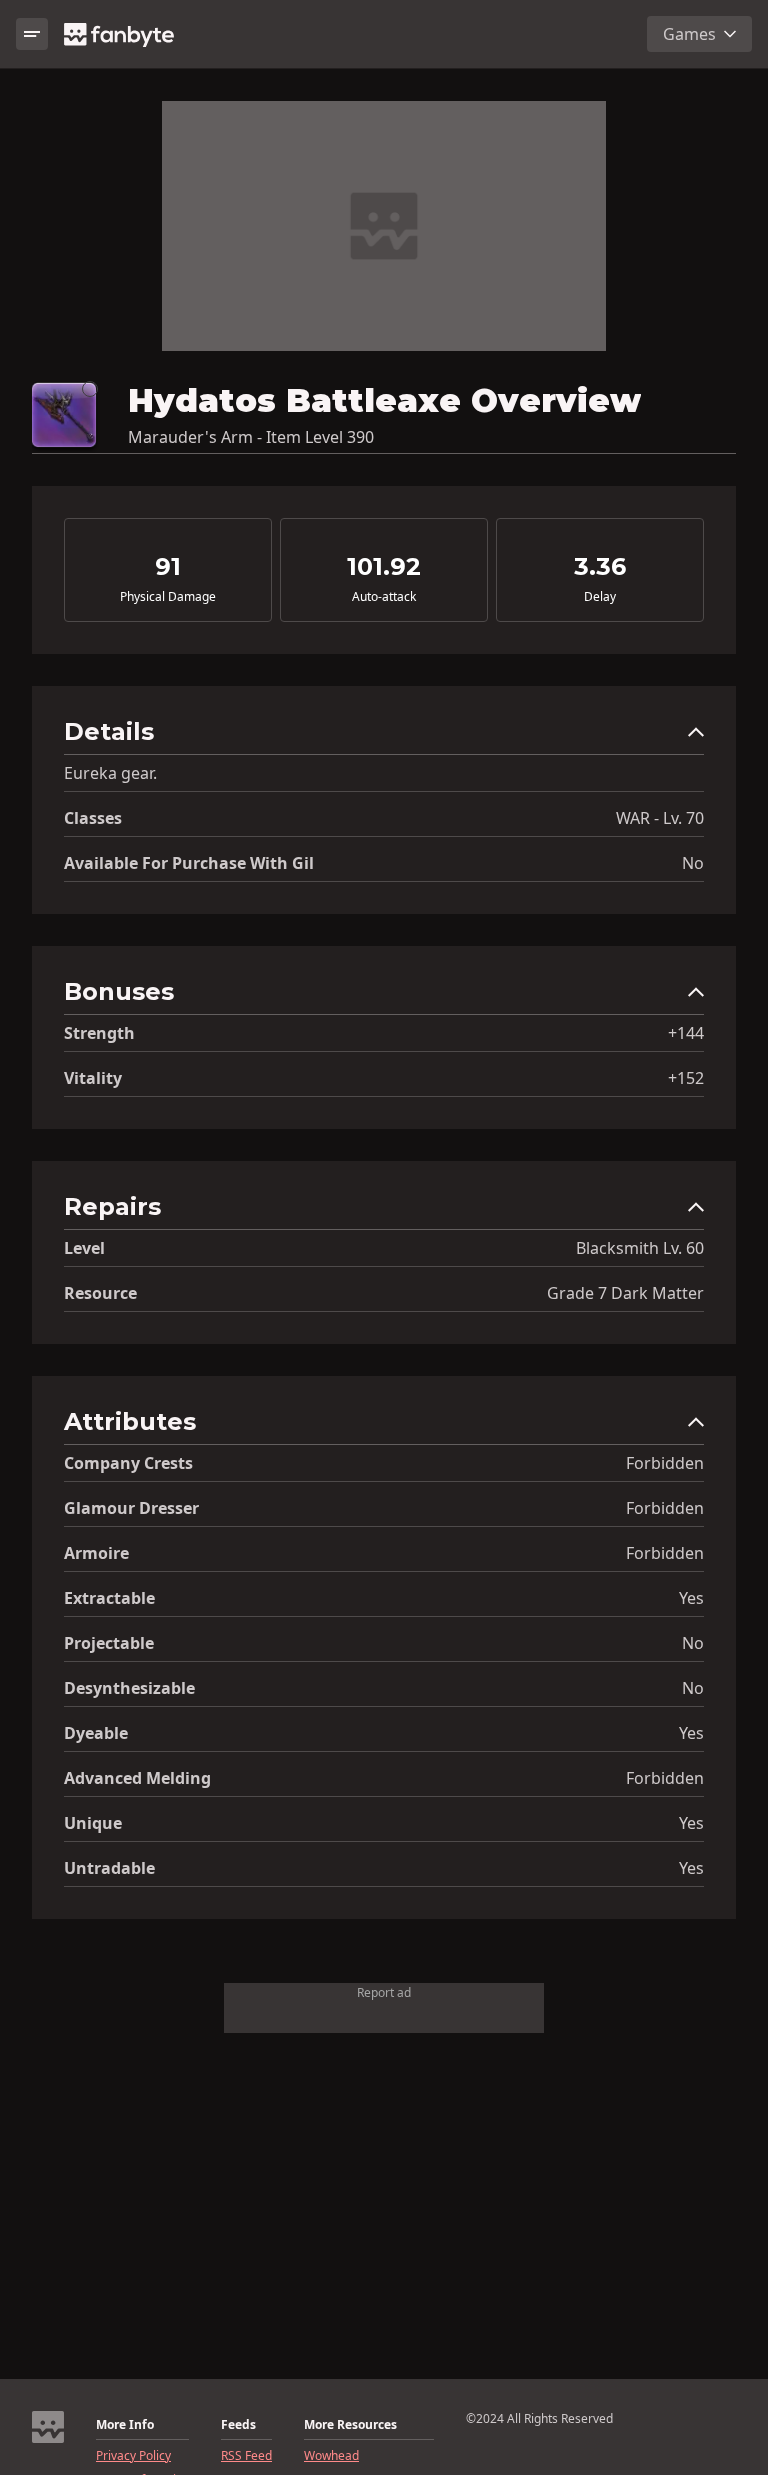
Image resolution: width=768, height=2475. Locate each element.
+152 (686, 1078)
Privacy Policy (133, 2456)
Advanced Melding (137, 1778)
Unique (93, 1823)
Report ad (384, 1992)
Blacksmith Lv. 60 (640, 1248)
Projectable (109, 1643)
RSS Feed (246, 2456)
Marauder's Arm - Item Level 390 (251, 437)
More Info (125, 2425)
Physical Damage (168, 597)
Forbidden (665, 1463)
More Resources (350, 2425)
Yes (691, 1598)
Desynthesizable (129, 1688)
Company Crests (128, 1463)
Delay (600, 597)
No (693, 863)
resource (100, 1293)
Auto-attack (384, 597)
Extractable (109, 1598)
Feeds (238, 2425)
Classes (93, 818)
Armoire (96, 1553)
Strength (99, 1033)
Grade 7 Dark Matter (625, 1293)
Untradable (109, 1868)
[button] (384, 736)
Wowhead (331, 2456)
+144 (686, 1033)
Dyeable (96, 1733)
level (84, 1248)
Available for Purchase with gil (189, 863)
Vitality (93, 1078)
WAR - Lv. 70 (660, 818)
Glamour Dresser (131, 1508)
